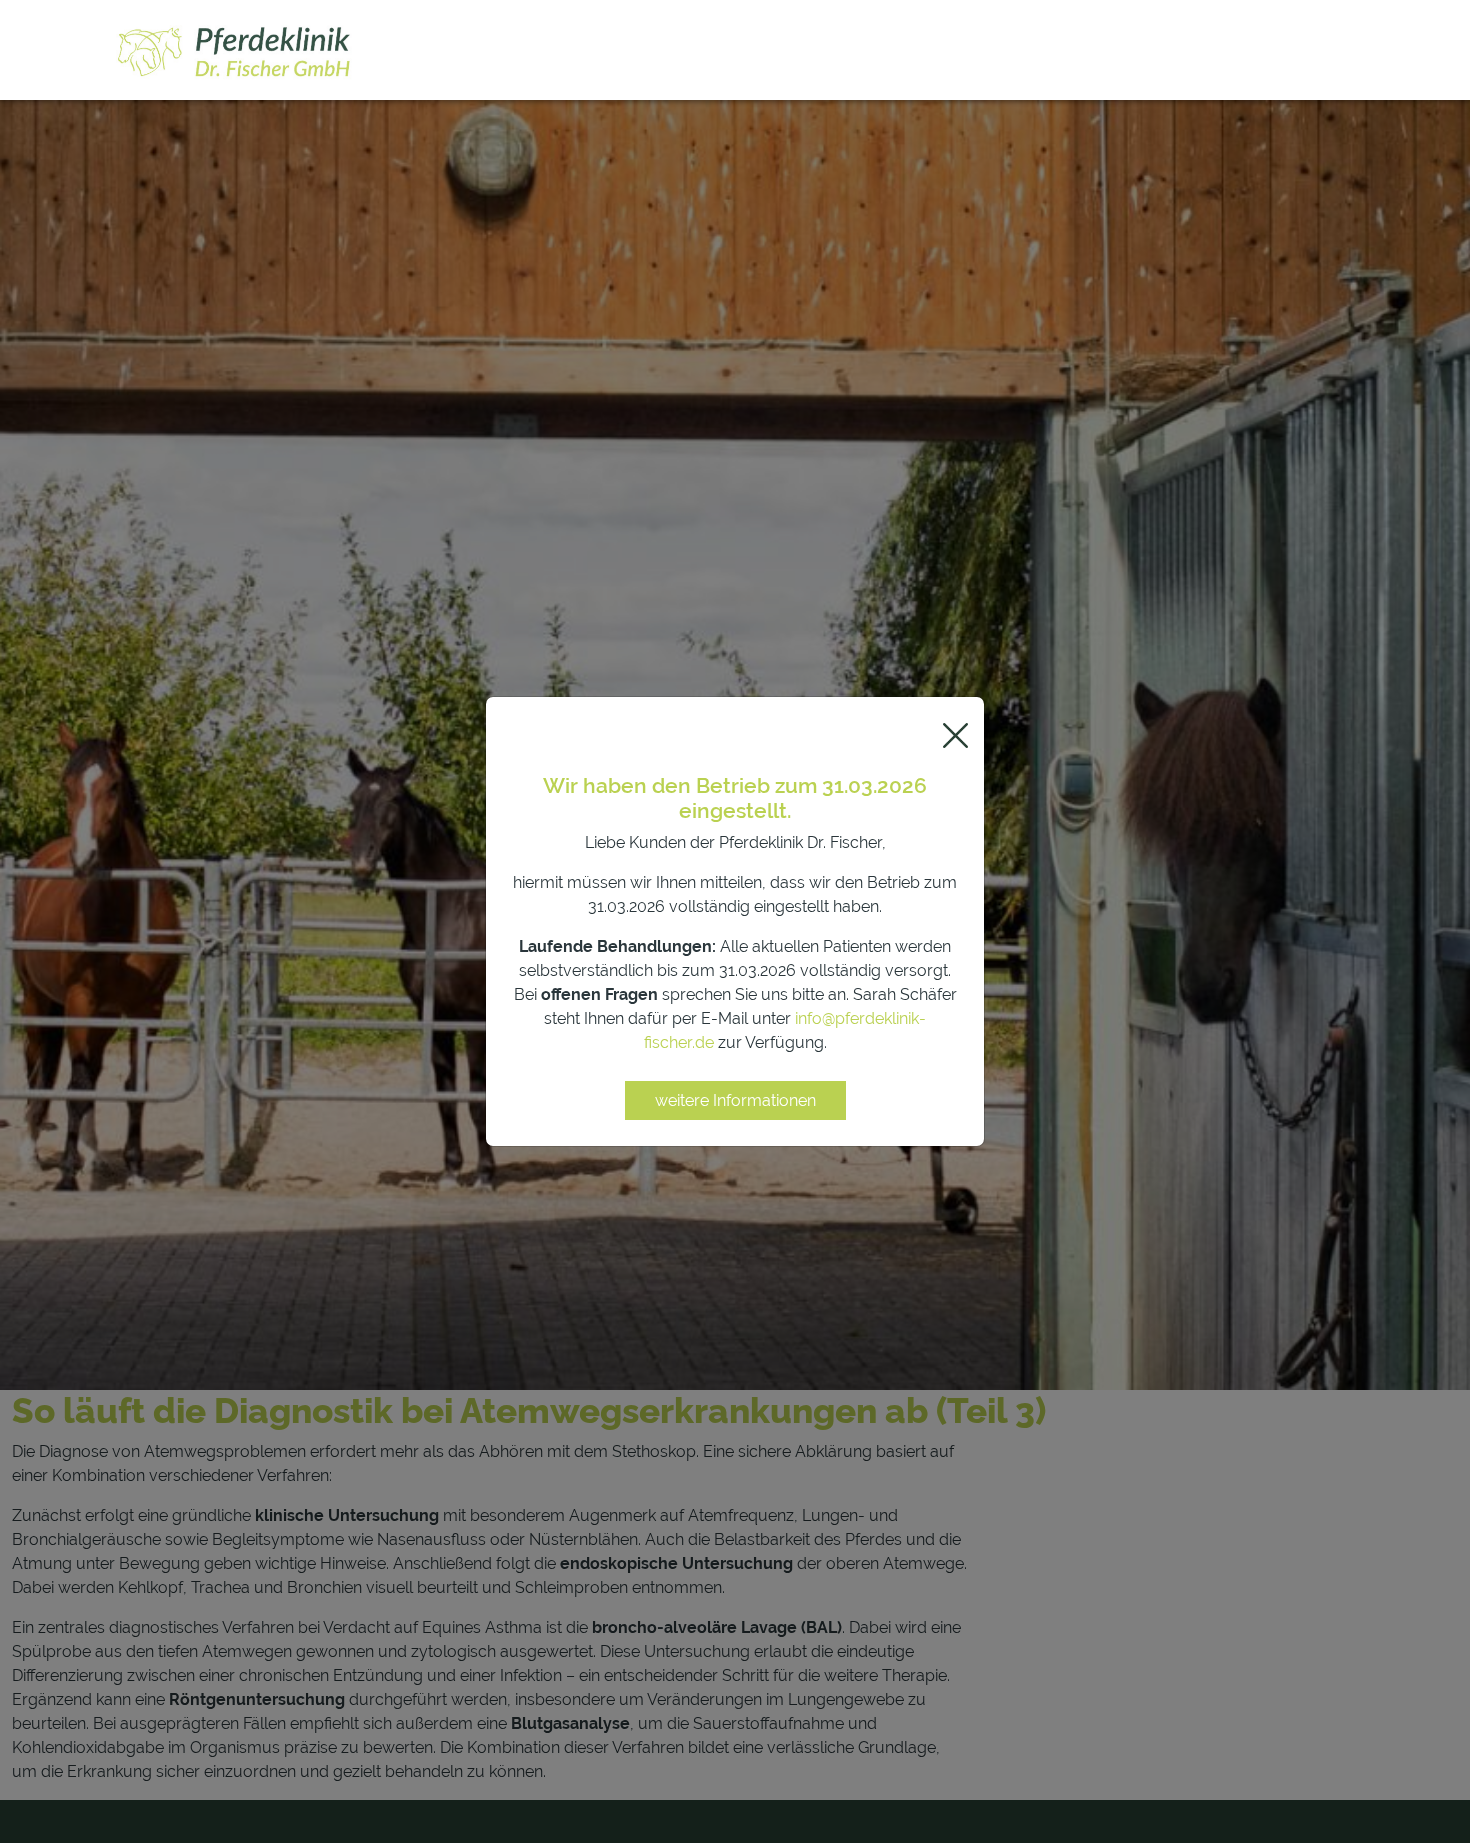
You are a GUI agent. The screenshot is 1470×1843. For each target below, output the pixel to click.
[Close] (955, 735)
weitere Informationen (735, 1100)
